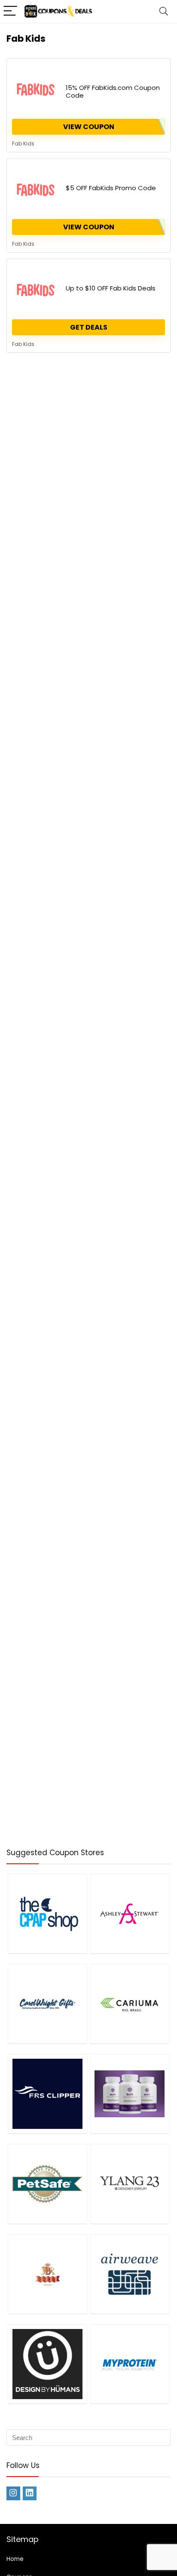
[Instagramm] (13, 2493)
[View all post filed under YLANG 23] (130, 2184)
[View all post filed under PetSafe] (47, 2184)
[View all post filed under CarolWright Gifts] (47, 2004)
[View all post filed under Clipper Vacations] (47, 2094)
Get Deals (89, 327)
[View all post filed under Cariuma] (130, 2004)
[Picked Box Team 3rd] (158, 69)
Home (15, 2559)
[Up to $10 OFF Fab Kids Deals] (36, 290)
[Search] (164, 11)
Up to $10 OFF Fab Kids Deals (111, 288)
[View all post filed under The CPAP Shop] (47, 1913)
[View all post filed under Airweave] (130, 2274)
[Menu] (10, 11)
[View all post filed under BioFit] (130, 2094)
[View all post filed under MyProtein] (130, 2364)
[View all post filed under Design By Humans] (47, 2364)
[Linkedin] (30, 2493)
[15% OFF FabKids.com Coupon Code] (36, 90)
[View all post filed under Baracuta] (47, 2274)
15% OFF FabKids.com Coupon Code (113, 91)
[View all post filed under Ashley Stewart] (130, 1913)
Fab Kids (23, 144)
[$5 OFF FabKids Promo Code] (36, 190)
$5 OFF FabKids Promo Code (111, 188)
